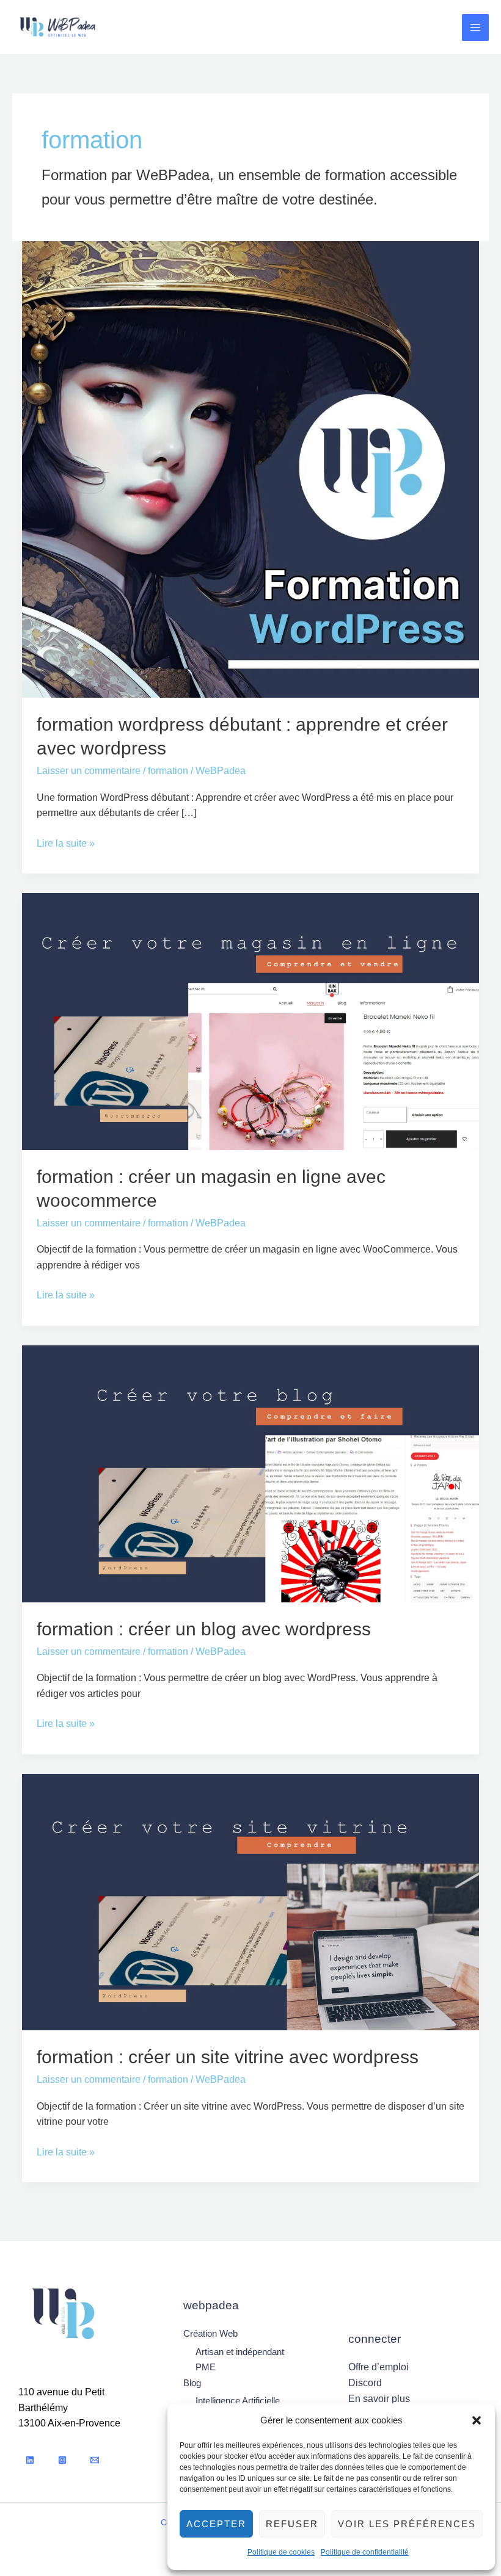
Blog (192, 2383)
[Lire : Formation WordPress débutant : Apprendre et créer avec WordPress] (250, 469)
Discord (365, 2383)
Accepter (216, 2524)
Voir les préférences (407, 2524)
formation (168, 771)
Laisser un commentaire (89, 771)
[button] (477, 2420)
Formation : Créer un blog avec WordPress (204, 1629)
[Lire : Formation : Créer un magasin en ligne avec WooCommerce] (250, 1021)
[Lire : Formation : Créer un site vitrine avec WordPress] (250, 1901)
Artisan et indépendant (240, 2352)
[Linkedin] (30, 2460)
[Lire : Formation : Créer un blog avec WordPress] (250, 1473)
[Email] (95, 2460)
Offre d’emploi (378, 2367)
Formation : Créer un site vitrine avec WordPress (228, 2057)
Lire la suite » (66, 842)
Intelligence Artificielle (238, 2401)
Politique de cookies (281, 2552)
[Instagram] (62, 2460)
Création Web (210, 2333)
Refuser (292, 2524)
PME (206, 2367)
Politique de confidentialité (365, 2552)
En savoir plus (379, 2399)
